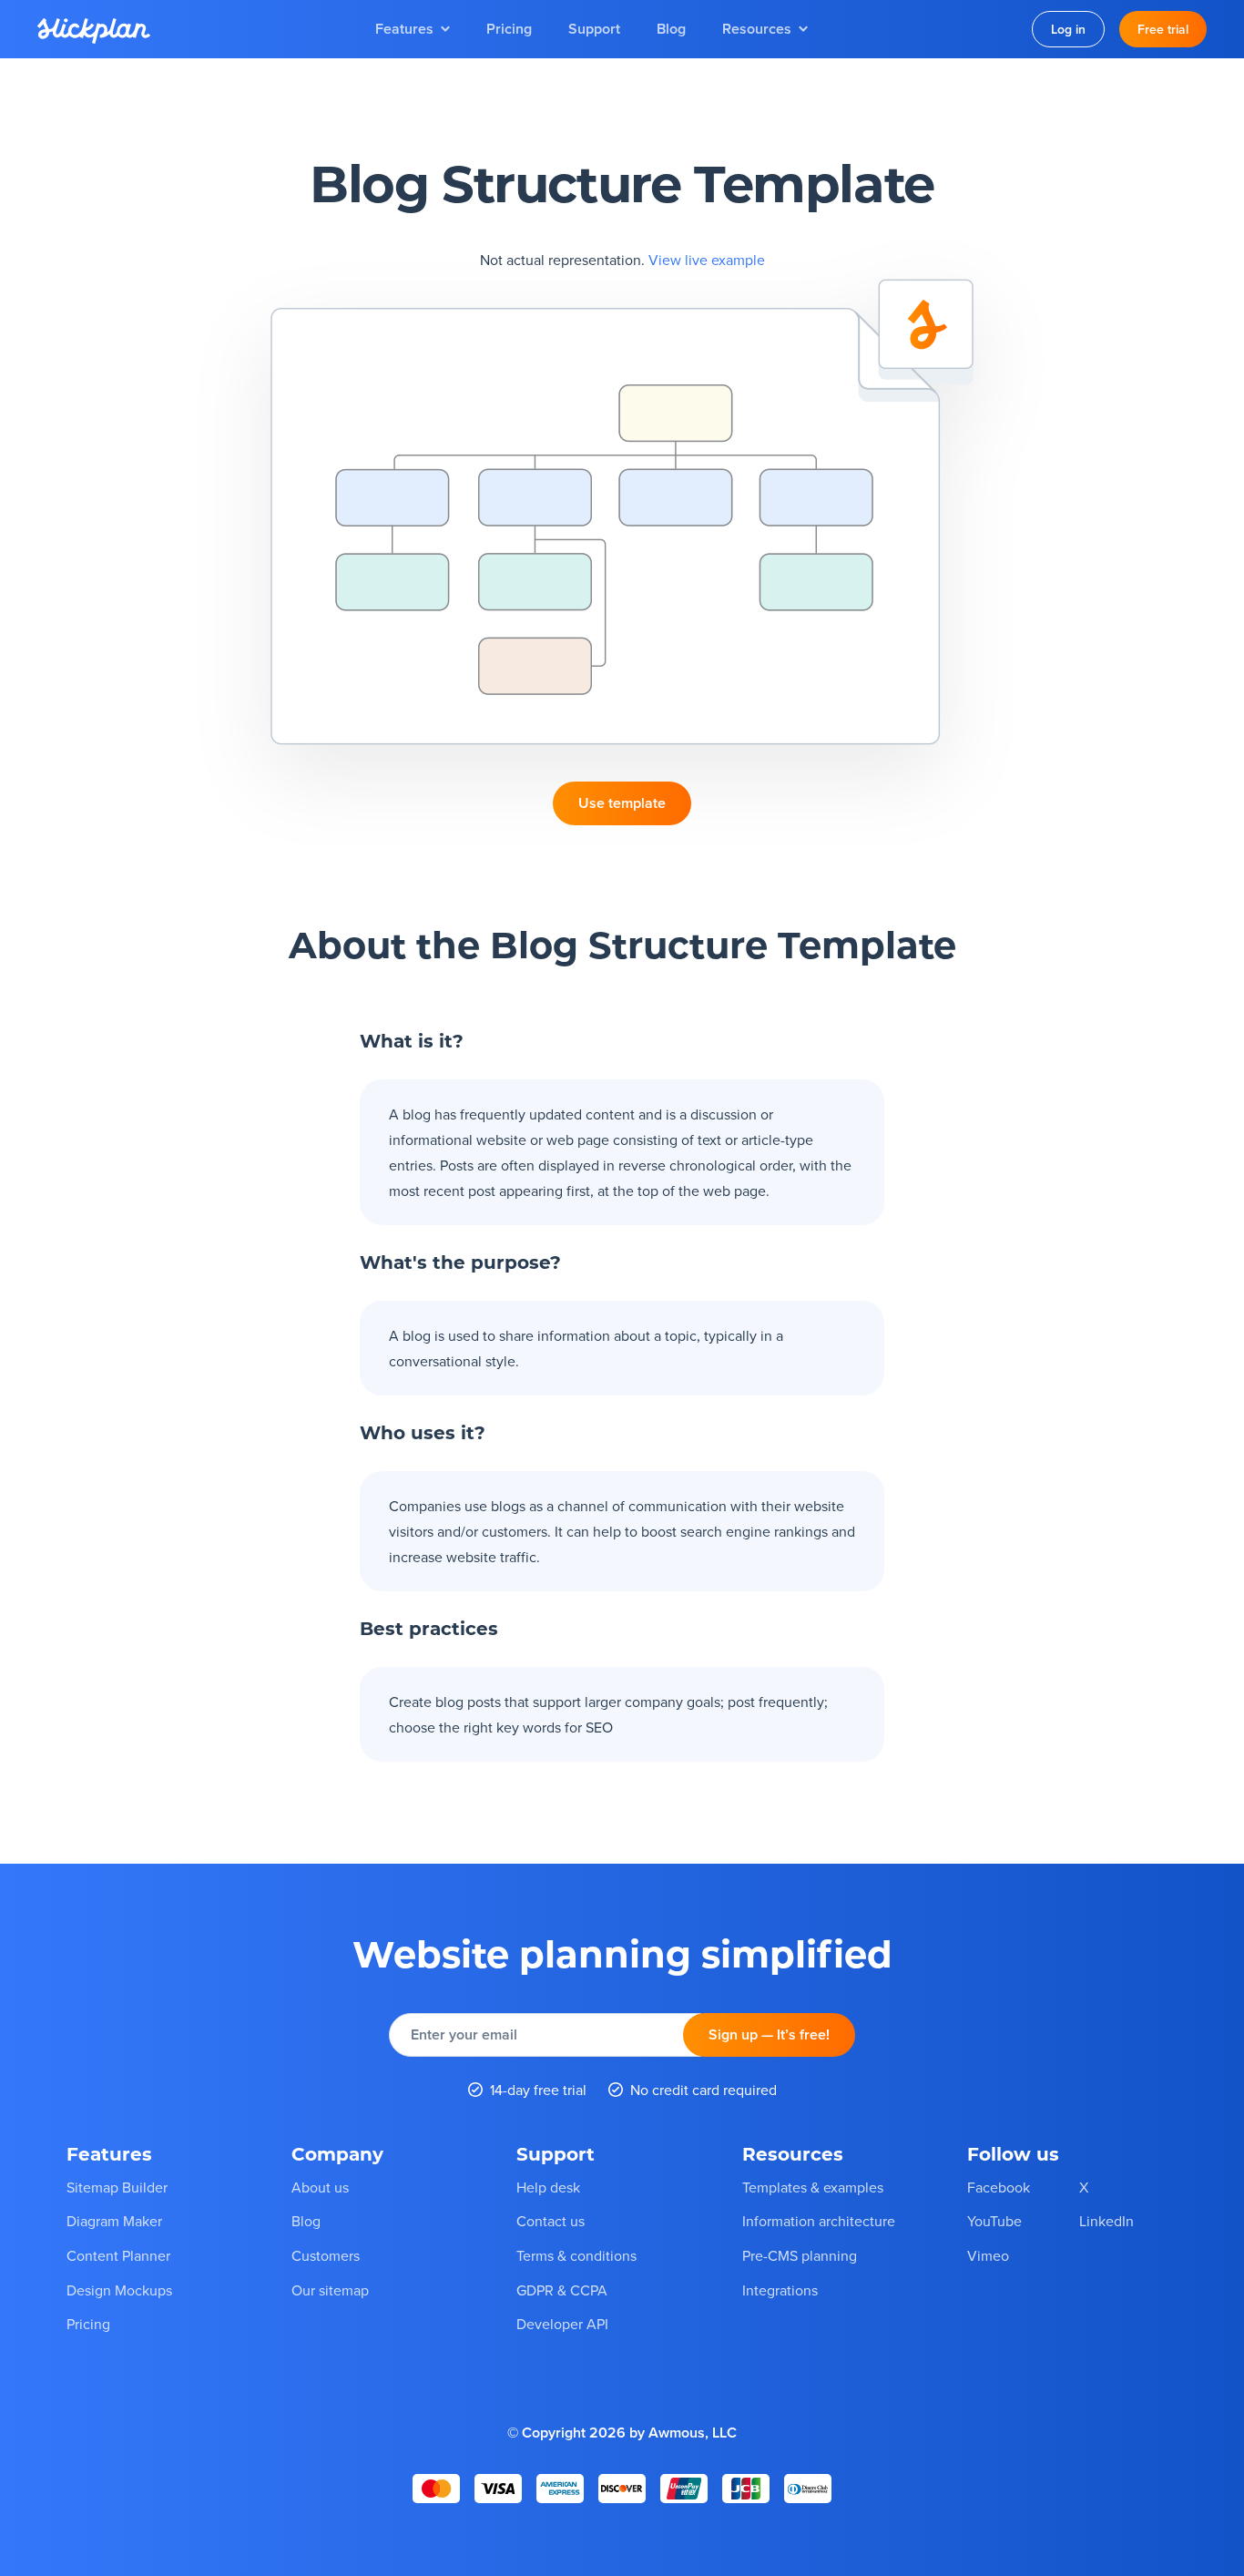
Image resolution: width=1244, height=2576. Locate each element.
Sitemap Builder (117, 2187)
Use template (622, 803)
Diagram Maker (114, 2221)
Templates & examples (813, 2187)
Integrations (780, 2290)
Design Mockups (119, 2290)
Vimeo (988, 2255)
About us (320, 2187)
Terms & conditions (576, 2255)
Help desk (548, 2187)
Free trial (1163, 29)
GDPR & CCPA (562, 2290)
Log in (1068, 29)
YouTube (994, 2221)
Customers (326, 2255)
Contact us (551, 2221)
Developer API (562, 2324)
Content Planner (118, 2255)
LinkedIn (1106, 2221)
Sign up (769, 2034)
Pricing (509, 29)
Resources (757, 29)
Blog (671, 29)
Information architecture (819, 2221)
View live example (707, 260)
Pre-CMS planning (800, 2255)
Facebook (999, 2187)
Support (594, 29)
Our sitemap (330, 2290)
